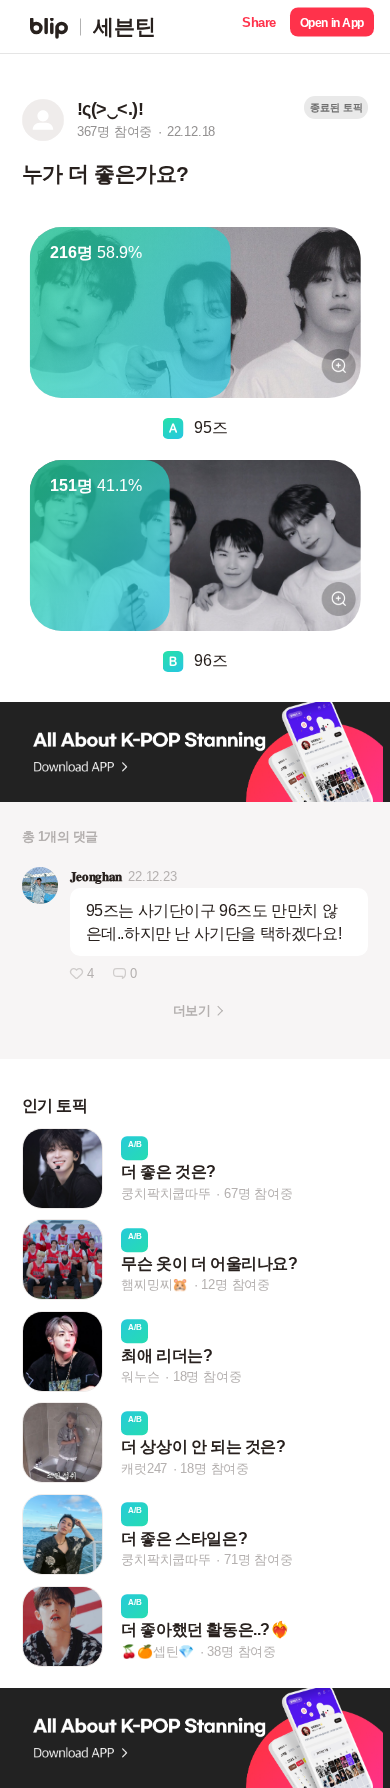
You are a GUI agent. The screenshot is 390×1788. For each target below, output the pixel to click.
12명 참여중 (235, 1285)
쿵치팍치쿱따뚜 (166, 1193)
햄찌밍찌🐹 (154, 1285)
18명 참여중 (207, 1376)
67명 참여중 (258, 1193)
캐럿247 (144, 1468)
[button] (259, 26)
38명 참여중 (241, 1651)
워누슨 (140, 1376)
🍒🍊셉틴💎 (157, 1651)
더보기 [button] (191, 1010)
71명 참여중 (258, 1559)
